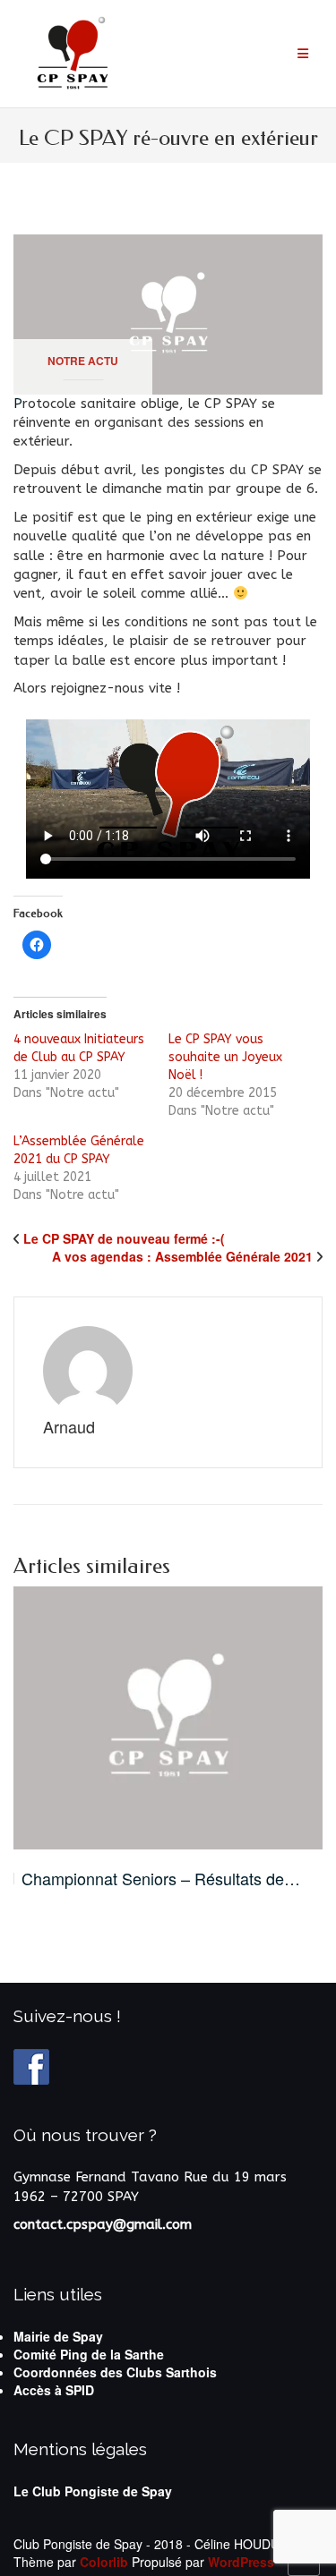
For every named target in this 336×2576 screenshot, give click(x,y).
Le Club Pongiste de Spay (93, 2491)
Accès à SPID (54, 2390)
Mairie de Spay (58, 2336)
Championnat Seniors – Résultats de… (161, 1879)
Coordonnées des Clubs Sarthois (115, 2372)
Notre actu (83, 361)
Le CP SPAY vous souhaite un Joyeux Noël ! (225, 1057)
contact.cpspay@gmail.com (103, 2224)
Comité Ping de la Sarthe (89, 2354)
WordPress (241, 2562)
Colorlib (104, 2562)
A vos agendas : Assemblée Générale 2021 (182, 1256)
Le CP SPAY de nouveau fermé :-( (124, 1238)
